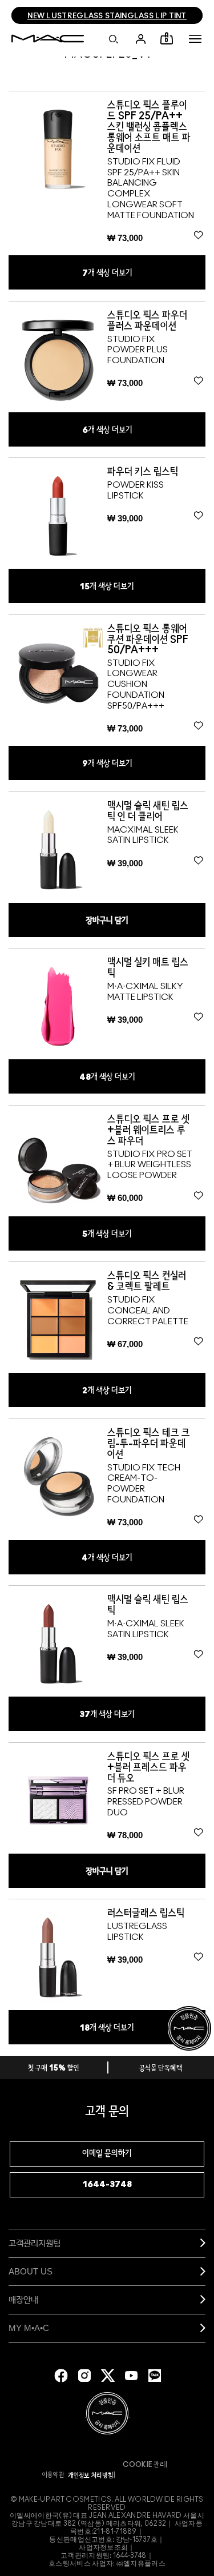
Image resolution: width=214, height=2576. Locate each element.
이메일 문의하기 (107, 2154)
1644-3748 (107, 2185)
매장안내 (23, 2299)
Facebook (61, 2376)
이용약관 (54, 2475)
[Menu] (195, 39)
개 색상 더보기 (107, 273)
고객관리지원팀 (35, 2243)
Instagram (84, 2376)
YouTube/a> (131, 2376)
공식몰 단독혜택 (161, 2069)
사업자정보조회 (103, 2547)
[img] (58, 149)
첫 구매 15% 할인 (54, 2069)
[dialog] (157, 127)
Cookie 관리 (144, 2465)
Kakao (155, 2376)
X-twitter (108, 2376)
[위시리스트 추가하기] (198, 235)
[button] (195, 39)
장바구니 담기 (107, 921)
